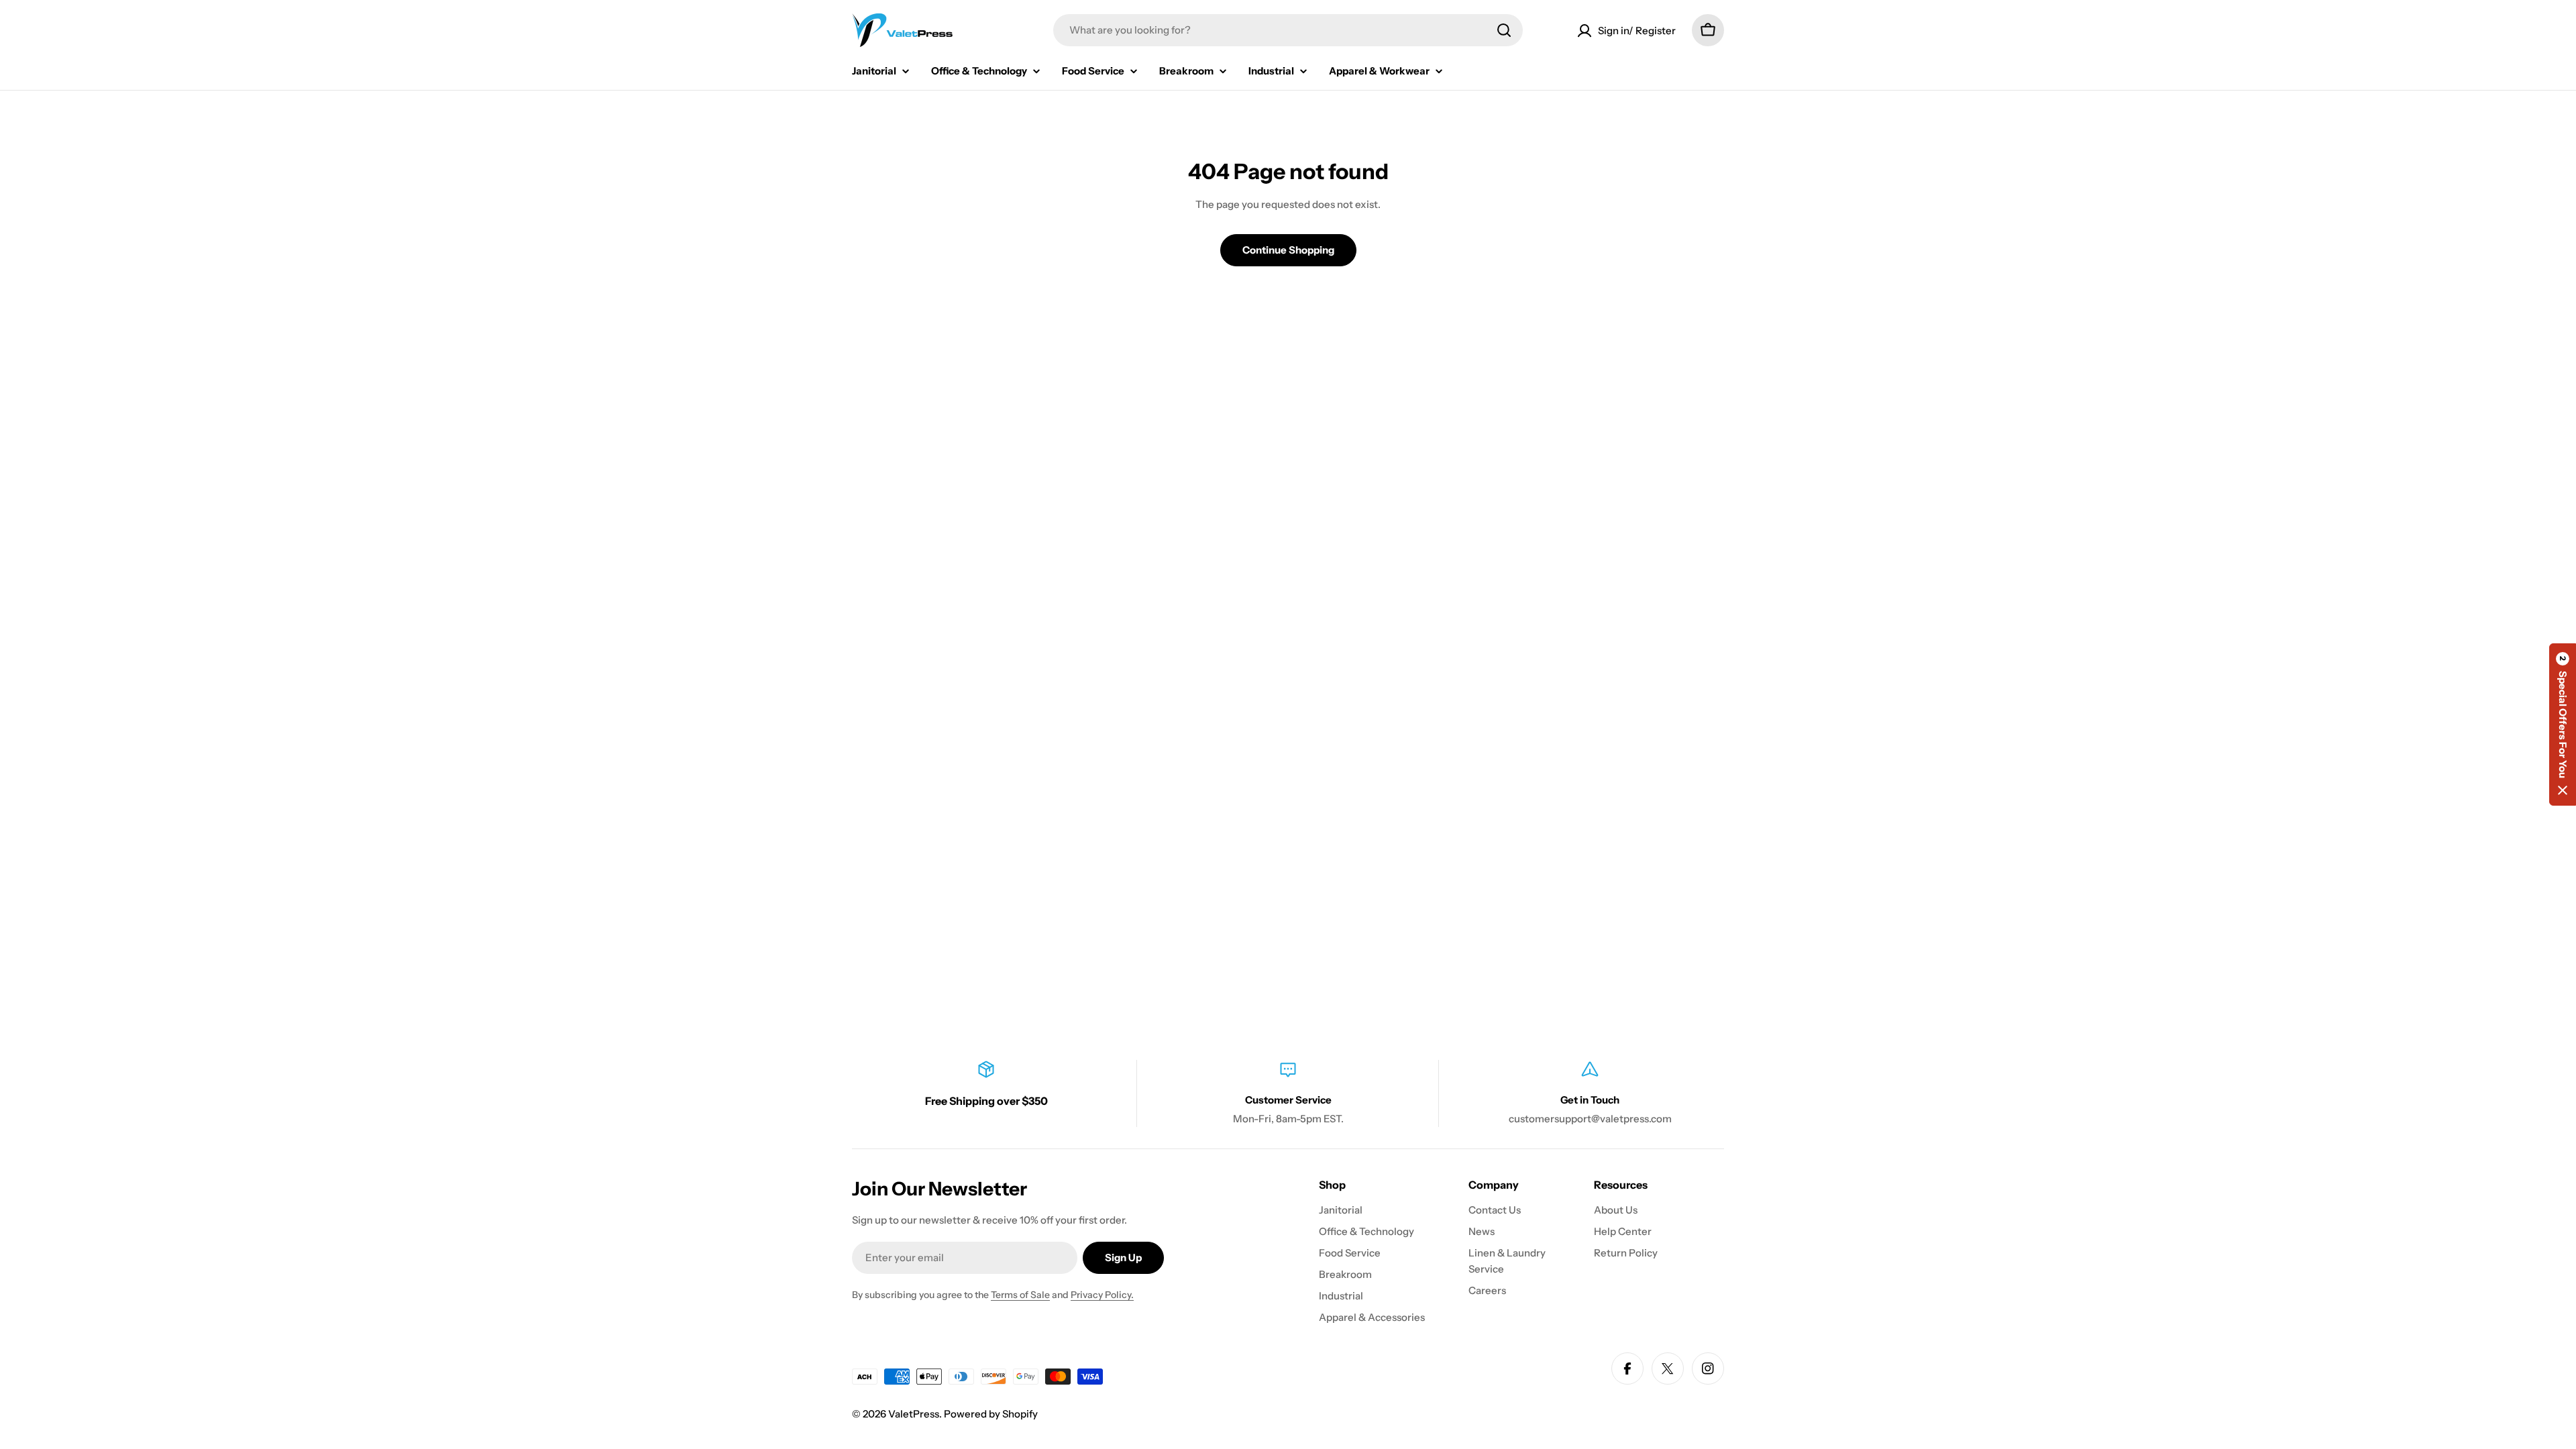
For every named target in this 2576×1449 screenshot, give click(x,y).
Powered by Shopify (991, 1414)
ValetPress (914, 1414)
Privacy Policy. (1102, 1295)
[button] (2563, 724)
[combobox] (1288, 30)
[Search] (1504, 30)
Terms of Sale (1020, 1295)
